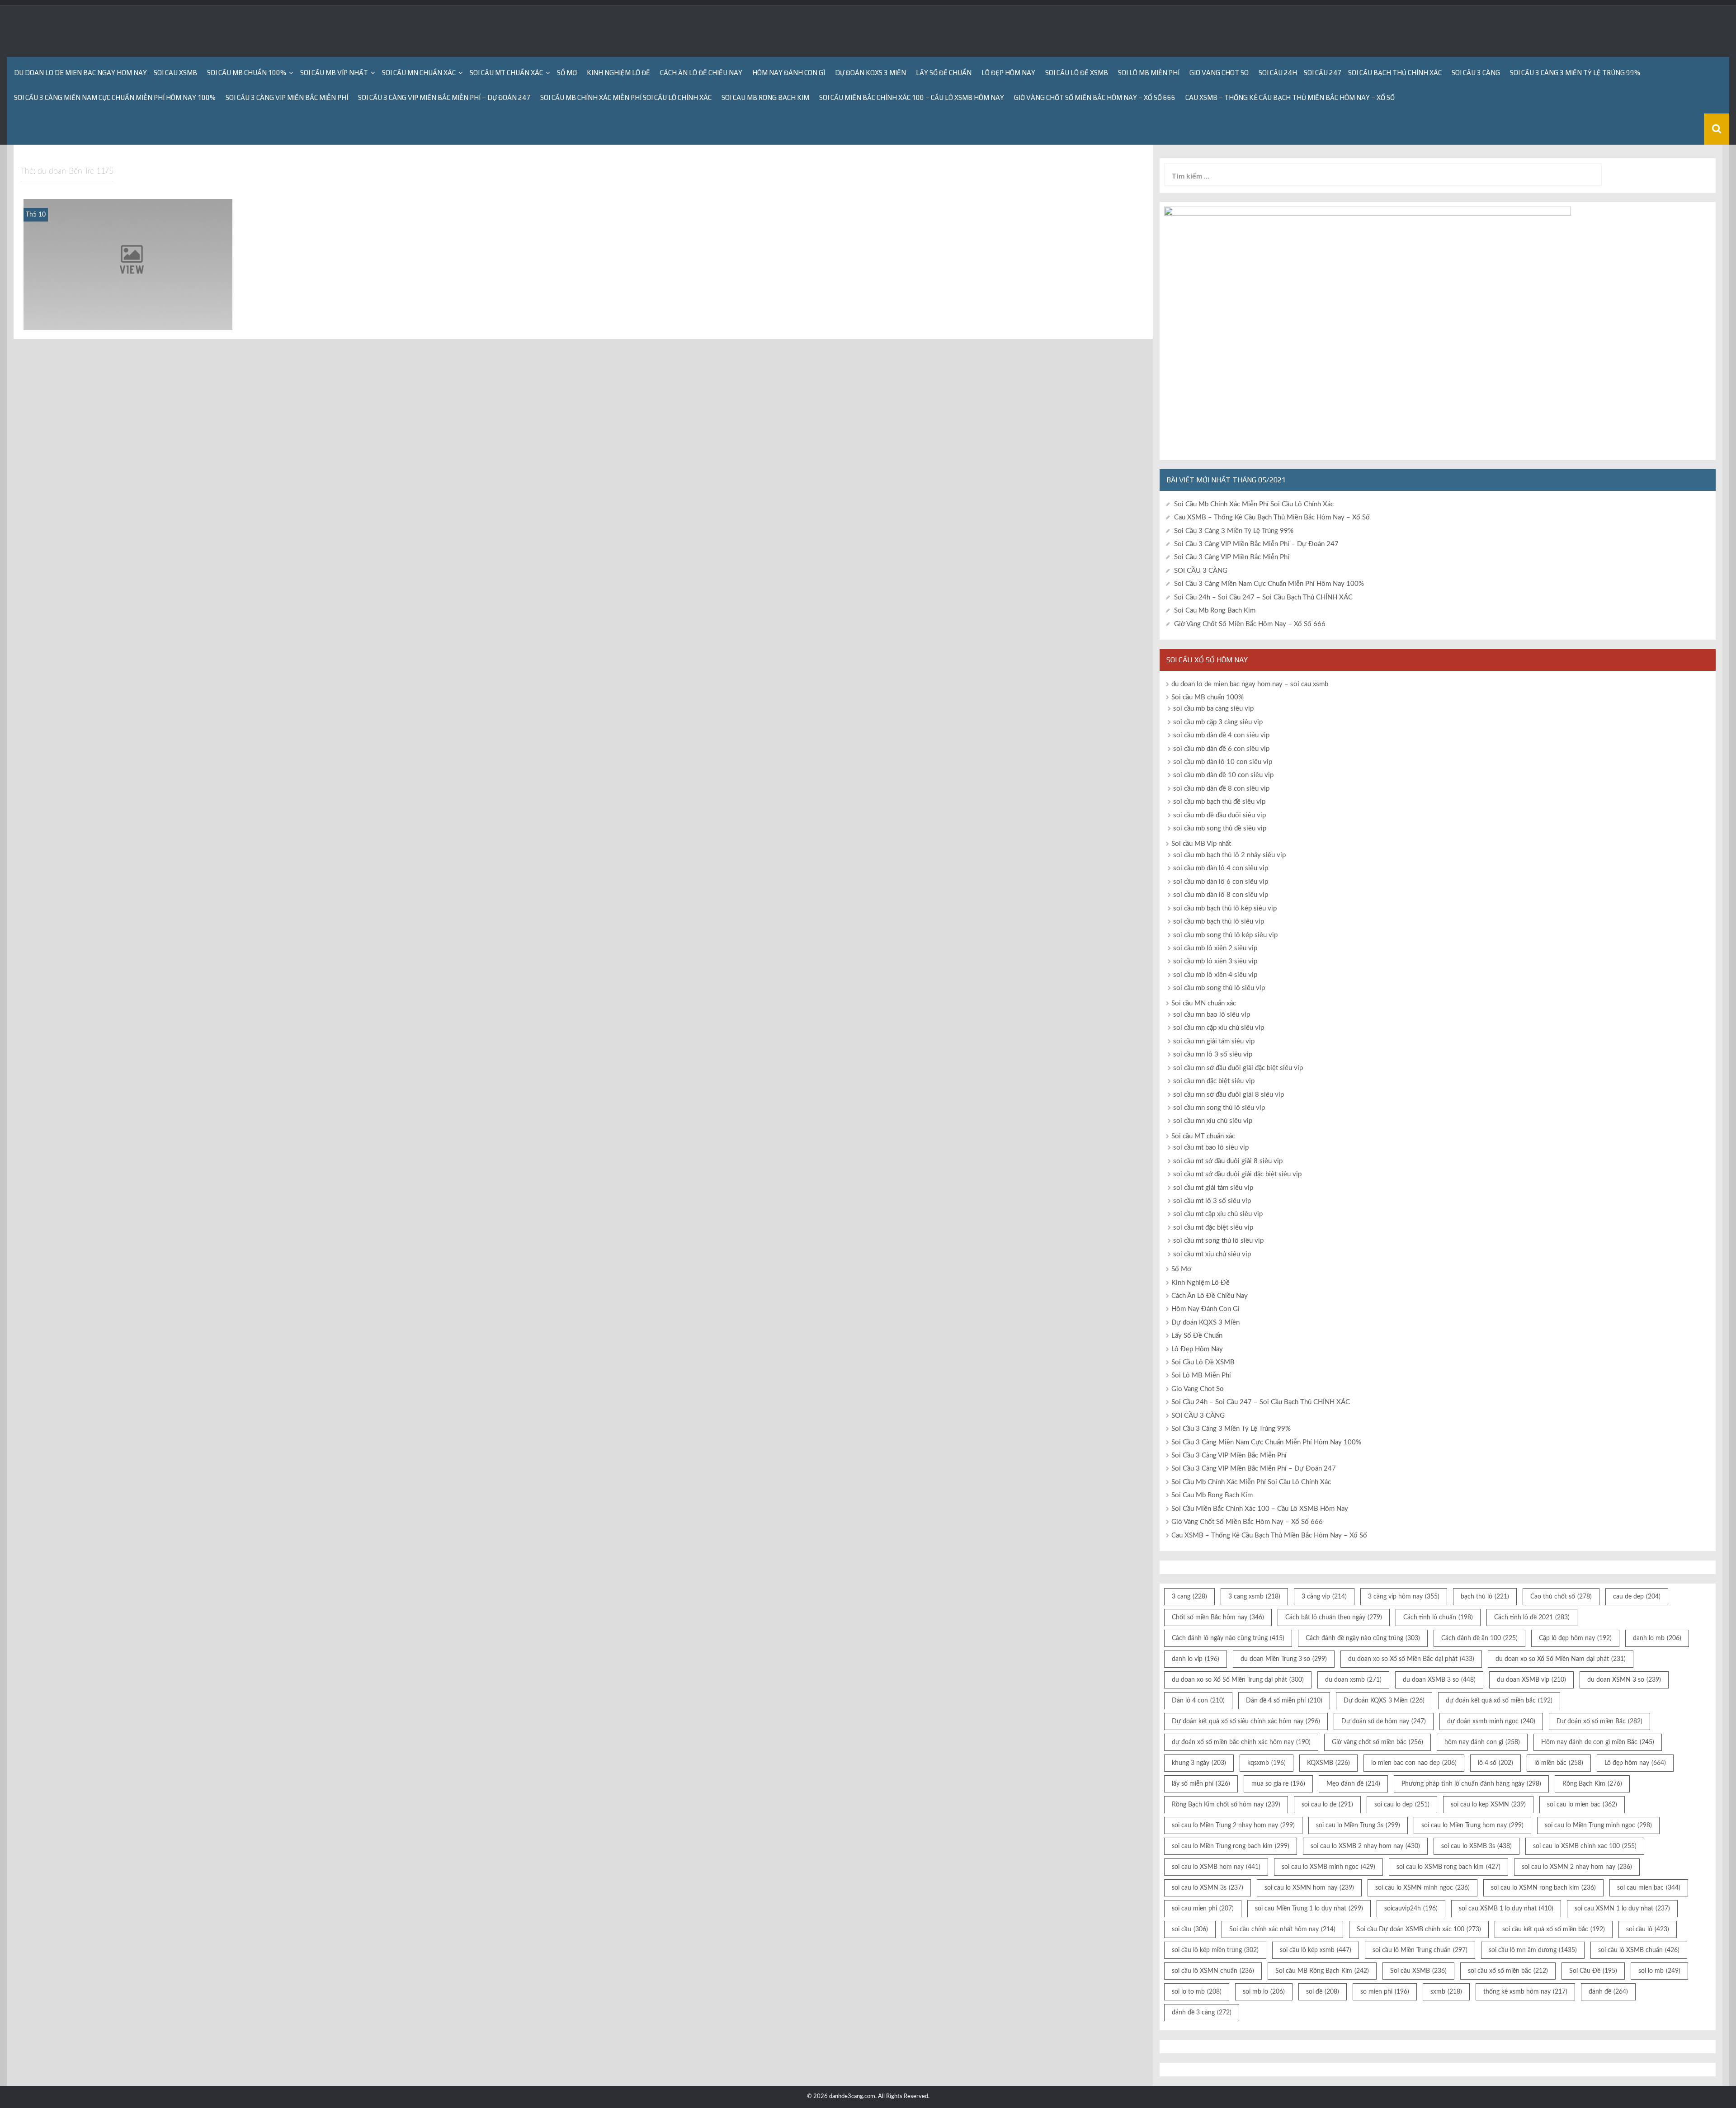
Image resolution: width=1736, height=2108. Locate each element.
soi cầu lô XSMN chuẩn (1213, 1971)
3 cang (1189, 1597)
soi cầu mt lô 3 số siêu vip (1212, 1201)
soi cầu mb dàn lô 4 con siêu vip (1221, 868)
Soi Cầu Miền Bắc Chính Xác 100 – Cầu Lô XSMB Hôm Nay (912, 97)
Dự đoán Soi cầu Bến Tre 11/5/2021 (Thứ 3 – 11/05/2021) (128, 318)
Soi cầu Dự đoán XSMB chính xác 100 (1419, 1929)
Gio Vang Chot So (1219, 73)
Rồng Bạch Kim (1592, 1784)
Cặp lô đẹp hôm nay (1575, 1638)
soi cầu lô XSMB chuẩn (1639, 1950)
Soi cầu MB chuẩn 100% (247, 73)
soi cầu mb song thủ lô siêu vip (1219, 988)
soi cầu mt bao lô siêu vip (1211, 1148)
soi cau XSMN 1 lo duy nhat (1622, 1909)
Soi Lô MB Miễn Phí (1149, 73)
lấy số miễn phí (1201, 1784)
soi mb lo (1264, 1992)
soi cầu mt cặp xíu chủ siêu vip (1218, 1214)
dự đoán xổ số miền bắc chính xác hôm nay (1241, 1742)
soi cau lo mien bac (1582, 1805)
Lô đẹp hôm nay (1635, 1763)
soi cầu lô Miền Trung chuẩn (1420, 1950)
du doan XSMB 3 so (1439, 1680)
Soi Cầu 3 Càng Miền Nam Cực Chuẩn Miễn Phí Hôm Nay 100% (115, 97)
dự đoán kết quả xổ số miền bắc (1499, 1701)
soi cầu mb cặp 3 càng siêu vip (1218, 722)
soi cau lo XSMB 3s (1477, 1846)
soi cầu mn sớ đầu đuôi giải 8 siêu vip (1229, 1095)
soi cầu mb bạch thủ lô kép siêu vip (1225, 908)
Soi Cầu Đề (1593, 1971)
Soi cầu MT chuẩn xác (506, 73)
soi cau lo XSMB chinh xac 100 (1585, 1846)
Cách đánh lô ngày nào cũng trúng (1228, 1638)
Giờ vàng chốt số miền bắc (1377, 1742)
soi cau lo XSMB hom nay (1216, 1867)
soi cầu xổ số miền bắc (1508, 1971)
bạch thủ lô (1485, 1597)
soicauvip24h (1411, 1909)
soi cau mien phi (1203, 1909)
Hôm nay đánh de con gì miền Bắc (1598, 1742)
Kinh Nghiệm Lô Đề (618, 73)
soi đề (1323, 1992)
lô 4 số (1495, 1763)
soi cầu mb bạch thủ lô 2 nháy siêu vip (1229, 855)
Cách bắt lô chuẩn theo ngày (1334, 1618)
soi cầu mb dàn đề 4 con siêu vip (1221, 735)
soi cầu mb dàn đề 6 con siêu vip (1221, 749)
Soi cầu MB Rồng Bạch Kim (1322, 1971)
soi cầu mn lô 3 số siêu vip (1213, 1054)
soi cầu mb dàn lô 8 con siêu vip (1221, 895)
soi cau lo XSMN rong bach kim (1543, 1888)
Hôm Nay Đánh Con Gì (789, 73)
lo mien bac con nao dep (1414, 1763)
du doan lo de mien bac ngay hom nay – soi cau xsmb (106, 73)
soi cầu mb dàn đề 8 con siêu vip (1221, 789)
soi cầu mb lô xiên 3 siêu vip (1215, 961)
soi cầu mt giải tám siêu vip (1213, 1188)
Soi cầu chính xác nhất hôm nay (1282, 1929)
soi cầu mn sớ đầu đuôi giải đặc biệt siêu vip (1238, 1068)
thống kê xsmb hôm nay (1525, 1992)
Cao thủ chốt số (1561, 1597)
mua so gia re (1278, 1784)
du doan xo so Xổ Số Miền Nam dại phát (1561, 1659)
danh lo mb (1657, 1638)
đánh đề (1608, 1992)
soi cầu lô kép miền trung (1215, 1950)
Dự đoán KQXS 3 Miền (870, 73)
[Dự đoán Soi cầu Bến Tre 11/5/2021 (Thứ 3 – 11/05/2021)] (128, 264)
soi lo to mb (1197, 1992)
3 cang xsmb (1254, 1597)
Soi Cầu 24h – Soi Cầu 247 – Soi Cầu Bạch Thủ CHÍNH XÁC (1350, 73)
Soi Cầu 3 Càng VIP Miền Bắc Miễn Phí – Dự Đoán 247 (444, 97)
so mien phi (1385, 1992)
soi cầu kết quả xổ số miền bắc (1554, 1929)
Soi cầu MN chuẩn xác (419, 73)
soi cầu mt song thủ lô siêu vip (1218, 1241)
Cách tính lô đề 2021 (1532, 1618)
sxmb (1446, 1992)
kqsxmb (1267, 1763)
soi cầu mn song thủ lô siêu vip (1219, 1108)
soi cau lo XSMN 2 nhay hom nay (1577, 1867)
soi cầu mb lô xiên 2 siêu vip (1215, 948)
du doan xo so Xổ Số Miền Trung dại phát (1238, 1680)
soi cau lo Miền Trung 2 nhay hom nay (1233, 1825)
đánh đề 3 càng (1202, 2013)
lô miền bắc (1559, 1763)
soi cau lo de (1327, 1805)
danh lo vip (1196, 1659)
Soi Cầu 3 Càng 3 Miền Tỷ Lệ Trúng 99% (1575, 73)
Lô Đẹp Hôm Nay (1008, 73)
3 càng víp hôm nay (1404, 1597)
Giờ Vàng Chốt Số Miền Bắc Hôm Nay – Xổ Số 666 (1095, 97)
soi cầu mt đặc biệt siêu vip (1213, 1228)
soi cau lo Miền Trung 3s (1358, 1825)
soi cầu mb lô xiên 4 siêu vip (1215, 975)
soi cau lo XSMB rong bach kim (1448, 1867)
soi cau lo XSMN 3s (1208, 1888)
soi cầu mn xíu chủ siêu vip (1213, 1121)
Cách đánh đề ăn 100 (1479, 1638)
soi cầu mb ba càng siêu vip (1213, 709)
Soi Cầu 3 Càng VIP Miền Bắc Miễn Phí (287, 97)
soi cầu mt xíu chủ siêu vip (1212, 1254)
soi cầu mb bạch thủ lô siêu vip (1219, 922)
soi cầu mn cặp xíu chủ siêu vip (1219, 1028)
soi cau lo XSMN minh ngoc (1422, 1888)
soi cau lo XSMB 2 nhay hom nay (1365, 1846)
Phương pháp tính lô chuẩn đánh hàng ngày (1471, 1784)
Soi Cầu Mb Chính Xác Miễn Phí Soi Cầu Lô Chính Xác (626, 97)
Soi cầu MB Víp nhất (334, 73)
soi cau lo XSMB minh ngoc (1328, 1867)
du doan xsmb (1353, 1680)
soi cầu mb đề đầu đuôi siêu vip (1219, 815)
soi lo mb (1659, 1971)
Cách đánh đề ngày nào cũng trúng (1363, 1638)
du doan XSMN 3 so (1624, 1680)
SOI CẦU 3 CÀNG (1476, 73)
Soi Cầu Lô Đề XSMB (1077, 73)
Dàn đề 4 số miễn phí (1284, 1701)
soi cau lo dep (1402, 1805)
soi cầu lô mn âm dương (1533, 1950)
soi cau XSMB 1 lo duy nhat (1506, 1909)
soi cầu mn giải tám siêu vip (1214, 1041)
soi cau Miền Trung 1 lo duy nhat (1309, 1909)
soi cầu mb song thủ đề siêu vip (1220, 828)
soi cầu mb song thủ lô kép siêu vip (1225, 935)
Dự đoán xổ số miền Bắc (1599, 1721)
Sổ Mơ (567, 73)
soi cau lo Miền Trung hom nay (1472, 1825)
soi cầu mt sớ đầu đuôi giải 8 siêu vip (1228, 1161)
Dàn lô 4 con (1198, 1701)
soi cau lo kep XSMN (1488, 1805)
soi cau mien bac (1649, 1888)
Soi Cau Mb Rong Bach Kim (765, 97)
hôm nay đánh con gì (1482, 1742)
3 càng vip (1324, 1597)
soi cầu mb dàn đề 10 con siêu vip (1223, 775)
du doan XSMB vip (1531, 1680)
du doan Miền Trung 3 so (1284, 1659)
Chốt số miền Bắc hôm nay (1218, 1618)
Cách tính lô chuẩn (1438, 1618)
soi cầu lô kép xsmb (1316, 1950)
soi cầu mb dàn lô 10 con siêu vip (1223, 762)
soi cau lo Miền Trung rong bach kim (1231, 1846)
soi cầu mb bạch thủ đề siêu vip (1219, 802)
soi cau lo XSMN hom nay (1309, 1888)
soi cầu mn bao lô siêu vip (1212, 1015)
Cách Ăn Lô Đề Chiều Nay (701, 73)
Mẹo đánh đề (1353, 1784)
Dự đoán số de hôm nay (1384, 1721)
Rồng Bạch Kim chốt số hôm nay (1226, 1805)
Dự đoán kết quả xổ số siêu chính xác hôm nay (1246, 1721)
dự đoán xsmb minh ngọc (1491, 1721)
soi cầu (1190, 1929)
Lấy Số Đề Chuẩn (944, 73)
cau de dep (1637, 1597)
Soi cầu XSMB (1418, 1971)
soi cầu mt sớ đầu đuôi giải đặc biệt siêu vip (1237, 1174)
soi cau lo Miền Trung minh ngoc (1598, 1825)
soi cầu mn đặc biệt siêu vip (1214, 1081)
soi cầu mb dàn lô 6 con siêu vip (1221, 882)
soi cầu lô (1648, 1929)
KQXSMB (1328, 1763)
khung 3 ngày (1199, 1763)
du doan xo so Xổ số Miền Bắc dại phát (1411, 1659)
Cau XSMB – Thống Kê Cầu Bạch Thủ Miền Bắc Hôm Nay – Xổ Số (1290, 97)
